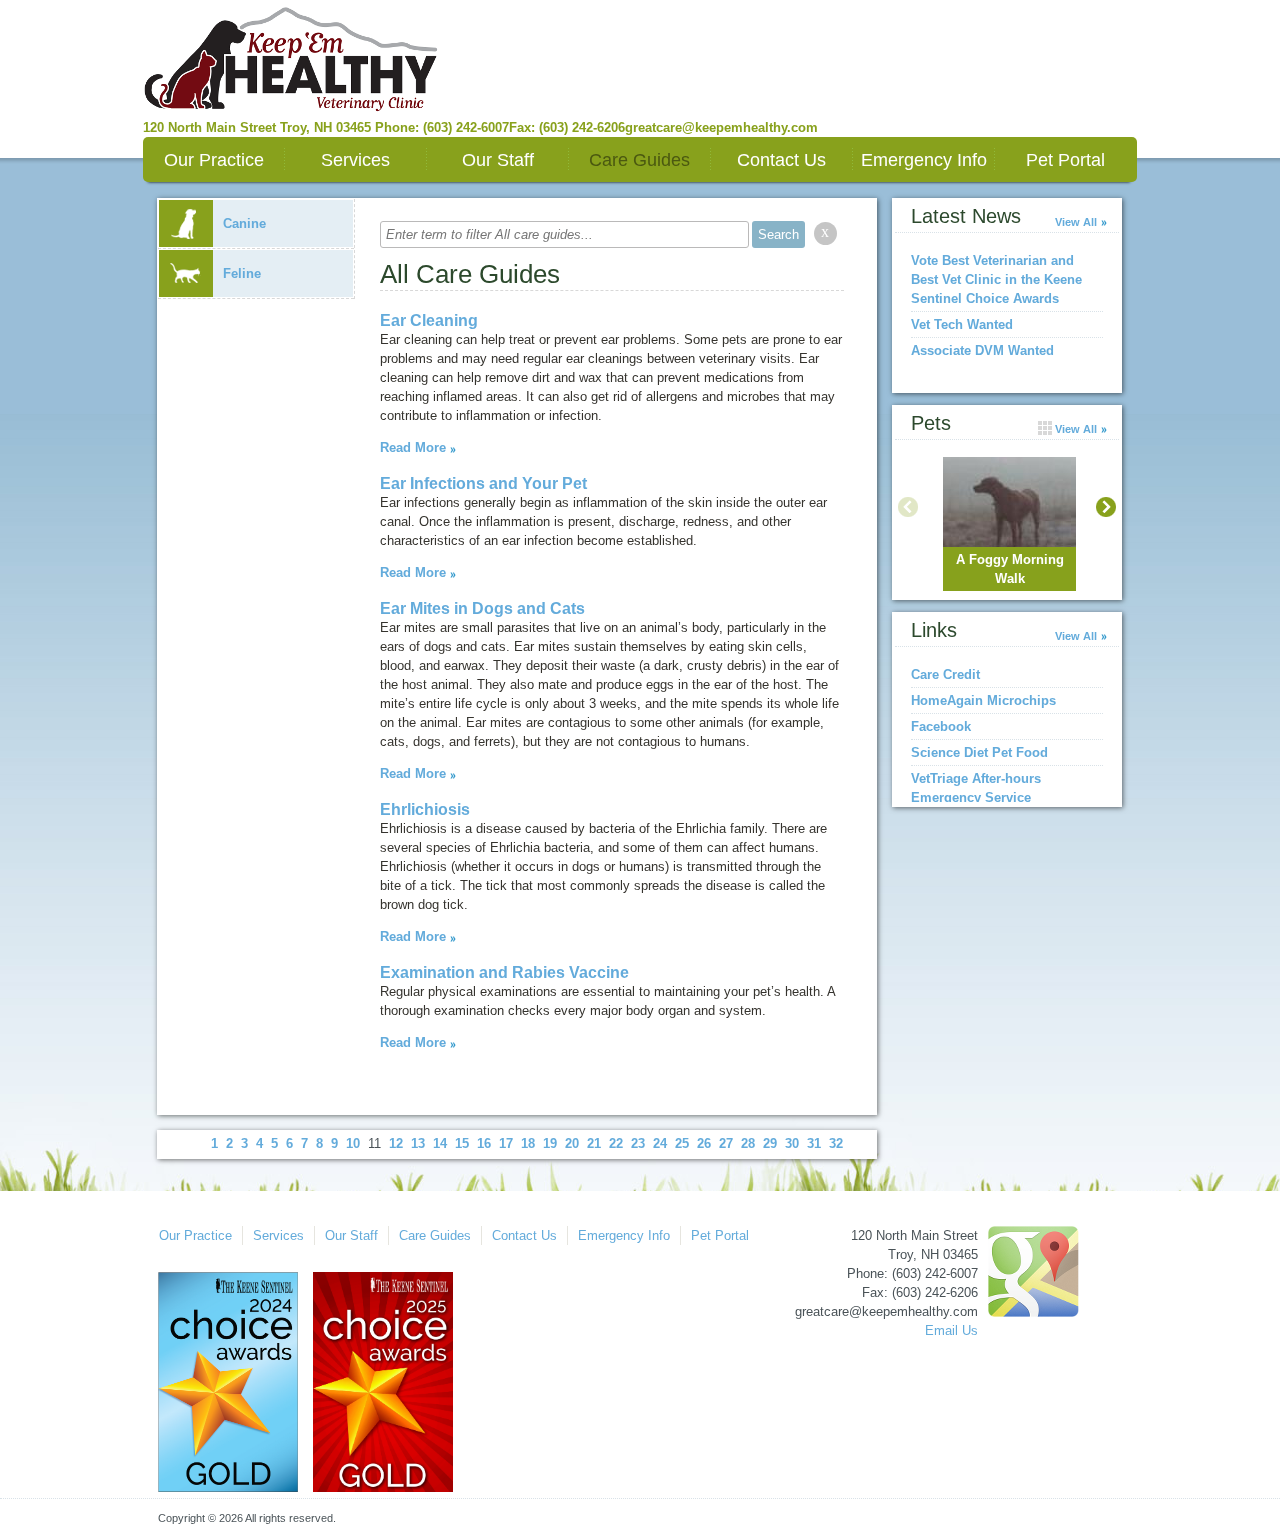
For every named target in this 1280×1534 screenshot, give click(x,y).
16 (484, 1143)
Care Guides (639, 160)
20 (572, 1143)
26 (704, 1143)
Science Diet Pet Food (979, 752)
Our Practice (214, 160)
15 (462, 1143)
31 (814, 1143)
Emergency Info (924, 160)
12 (396, 1143)
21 (594, 1143)
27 (726, 1143)
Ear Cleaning (429, 320)
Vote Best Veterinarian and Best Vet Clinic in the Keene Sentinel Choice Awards (996, 279)
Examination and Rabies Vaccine (504, 972)
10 (353, 1143)
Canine (244, 223)
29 (770, 1143)
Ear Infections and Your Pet (483, 483)
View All (1076, 222)
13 (418, 1143)
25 (682, 1143)
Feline (242, 273)
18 (528, 1143)
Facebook (941, 726)
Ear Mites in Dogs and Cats (482, 608)
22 (616, 1143)
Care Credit (945, 674)
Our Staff (498, 160)
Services (355, 160)
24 (660, 1143)
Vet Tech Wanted (962, 324)
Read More (413, 447)
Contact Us (781, 160)
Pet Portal (1065, 160)
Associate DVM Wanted (982, 350)
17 (506, 1143)
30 (792, 1143)
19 (550, 1143)
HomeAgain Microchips (983, 700)
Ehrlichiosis (425, 809)
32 (836, 1143)
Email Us (951, 1330)
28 (748, 1143)
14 (440, 1143)
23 (638, 1143)
